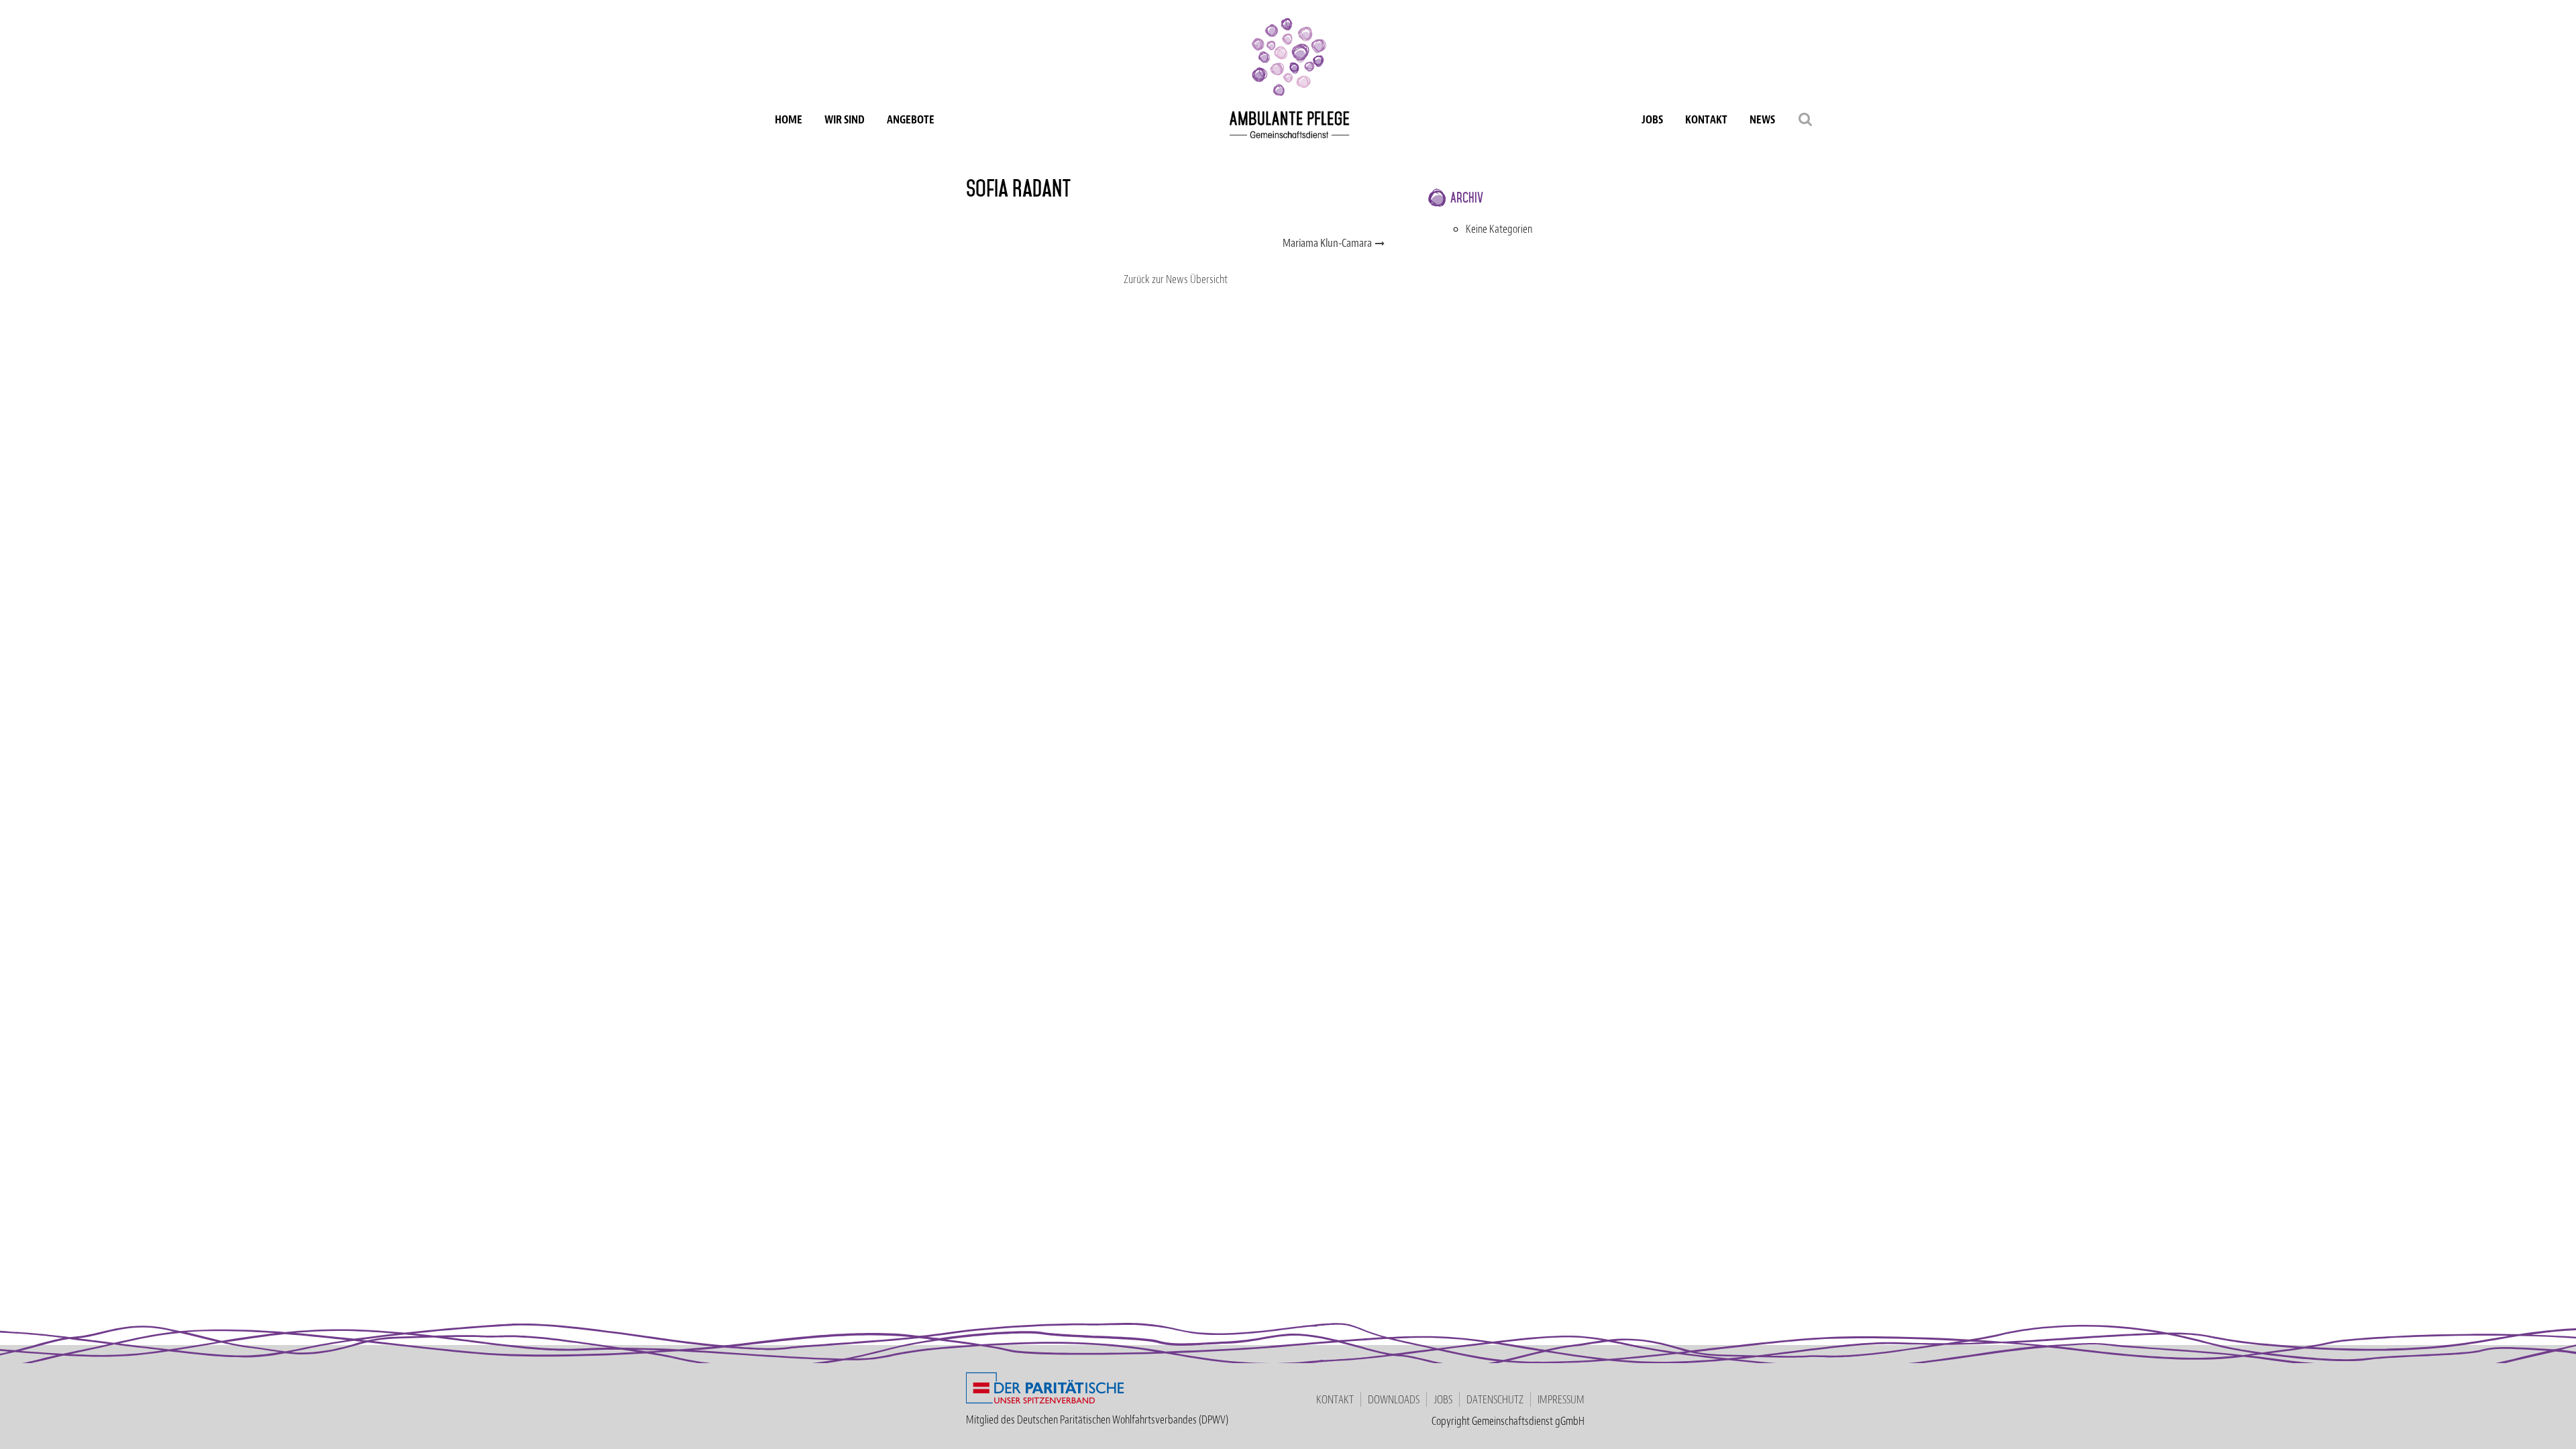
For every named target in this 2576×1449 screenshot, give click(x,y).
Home (789, 119)
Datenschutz (1495, 1399)
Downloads (1394, 1399)
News (1762, 119)
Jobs (1652, 119)
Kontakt (1706, 119)
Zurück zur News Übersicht (1176, 279)
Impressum (1561, 1399)
